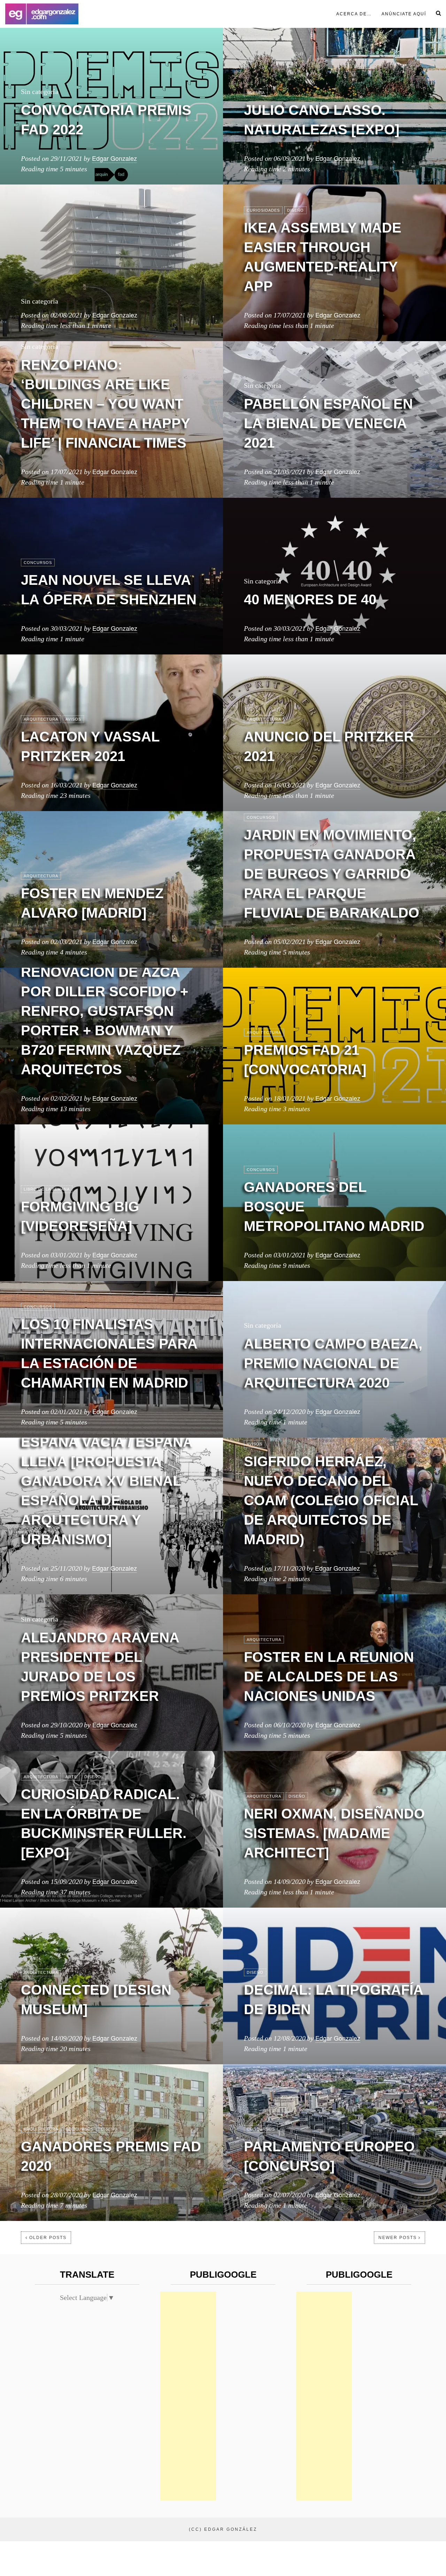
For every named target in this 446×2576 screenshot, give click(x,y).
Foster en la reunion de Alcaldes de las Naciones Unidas (329, 1676)
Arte (71, 1777)
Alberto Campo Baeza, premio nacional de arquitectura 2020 (333, 1363)
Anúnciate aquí (404, 14)
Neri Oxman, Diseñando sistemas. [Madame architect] (334, 1833)
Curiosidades (263, 210)
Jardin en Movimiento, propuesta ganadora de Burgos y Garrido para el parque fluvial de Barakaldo (332, 874)
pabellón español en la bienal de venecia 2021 (328, 423)
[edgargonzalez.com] (42, 14)
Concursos (38, 563)
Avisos (73, 719)
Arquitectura (41, 719)
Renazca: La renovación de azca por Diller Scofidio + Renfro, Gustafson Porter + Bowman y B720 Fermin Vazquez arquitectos (105, 1011)
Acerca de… (354, 14)
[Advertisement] (188, 2396)
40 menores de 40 (310, 599)
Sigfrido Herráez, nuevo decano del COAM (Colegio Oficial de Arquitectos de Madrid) (331, 1500)
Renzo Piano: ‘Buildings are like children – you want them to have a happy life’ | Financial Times (105, 404)
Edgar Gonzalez (114, 158)
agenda (256, 93)
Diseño (295, 210)
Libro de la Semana (47, 1189)
